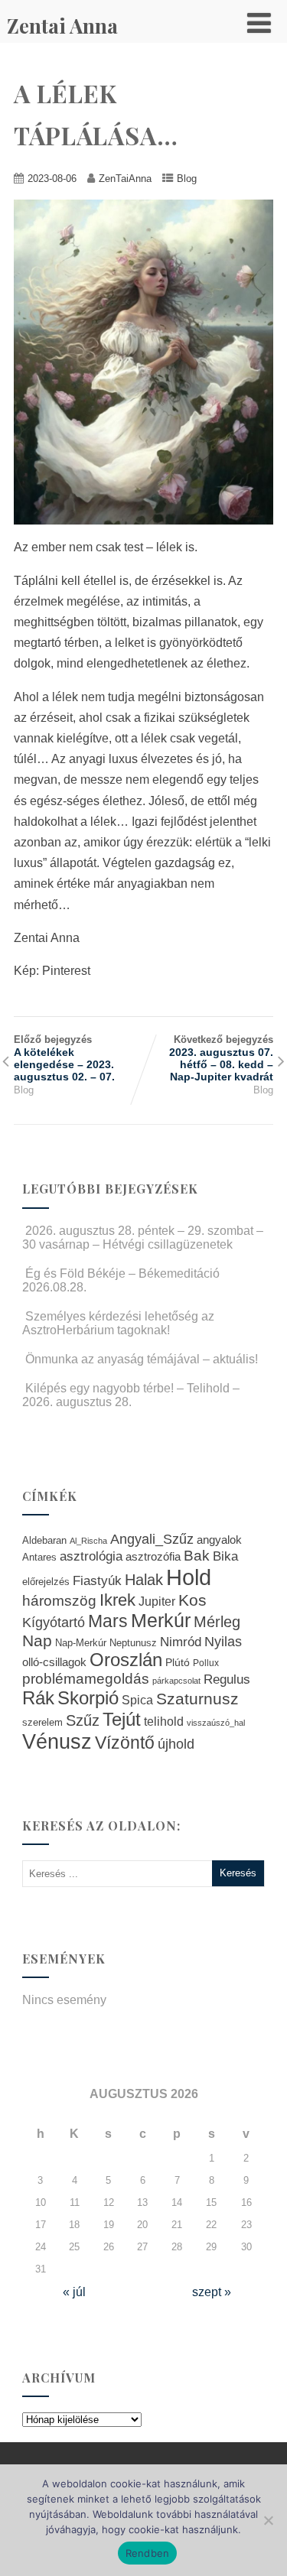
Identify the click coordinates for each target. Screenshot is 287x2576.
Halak (144, 1580)
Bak (197, 1556)
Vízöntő (125, 1743)
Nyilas (223, 1641)
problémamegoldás (86, 1679)
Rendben (148, 2553)
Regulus (227, 1679)
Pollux (206, 1663)
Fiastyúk (97, 1580)
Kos (192, 1600)
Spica (137, 1700)
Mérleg (217, 1622)
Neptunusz (133, 1643)
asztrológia (91, 1556)
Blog (187, 179)
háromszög (59, 1601)
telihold (164, 1721)
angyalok (219, 1540)
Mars (108, 1621)
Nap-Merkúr (81, 1643)
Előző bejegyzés (64, 1058)
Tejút (122, 1719)
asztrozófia (153, 1557)
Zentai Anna (62, 26)
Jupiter (157, 1601)
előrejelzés (46, 1582)
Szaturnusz (197, 1699)
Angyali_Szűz (152, 1539)
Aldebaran (44, 1541)
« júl (74, 2292)
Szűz (83, 1720)
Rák (38, 1698)
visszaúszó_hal (216, 1723)
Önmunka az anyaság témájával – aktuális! (142, 1359)
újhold (176, 1744)
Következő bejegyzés (221, 1058)
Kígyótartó (54, 1623)
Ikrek (117, 1600)
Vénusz (57, 1742)
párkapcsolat (176, 1681)
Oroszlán (126, 1660)
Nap (37, 1640)
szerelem (42, 1723)
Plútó (178, 1662)
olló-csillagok (54, 1662)
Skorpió (88, 1698)
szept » (212, 2292)
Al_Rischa (88, 1541)
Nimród (181, 1642)
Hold (189, 1577)
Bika (225, 1556)
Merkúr (161, 1621)
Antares (39, 1557)
